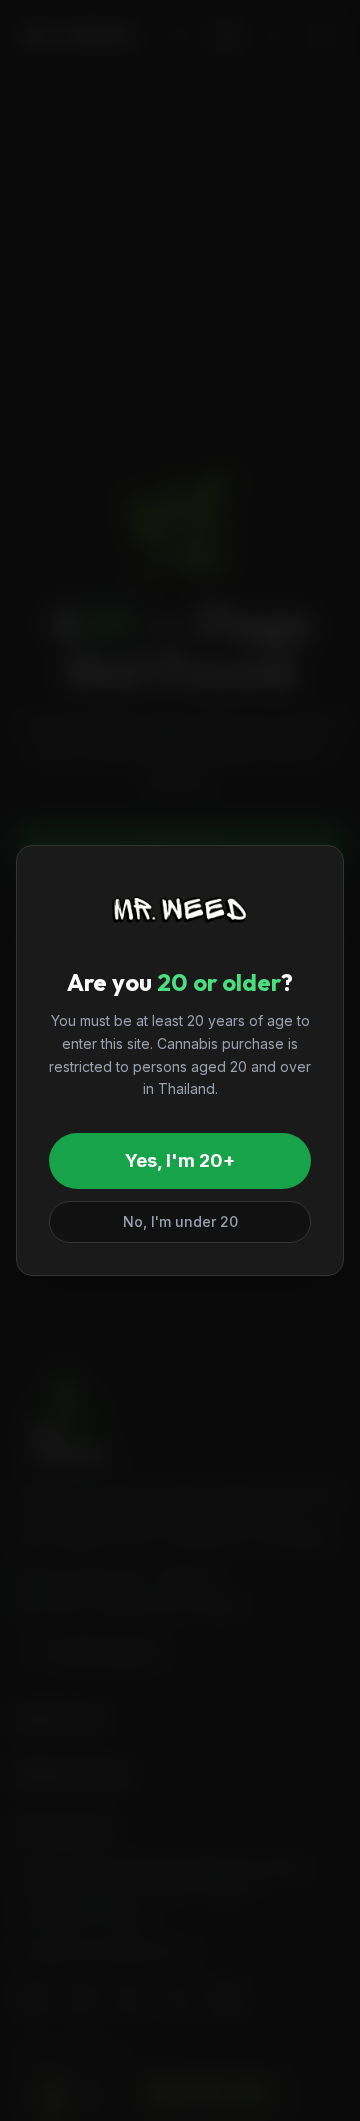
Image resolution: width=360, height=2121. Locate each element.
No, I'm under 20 (180, 1221)
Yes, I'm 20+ (180, 1160)
